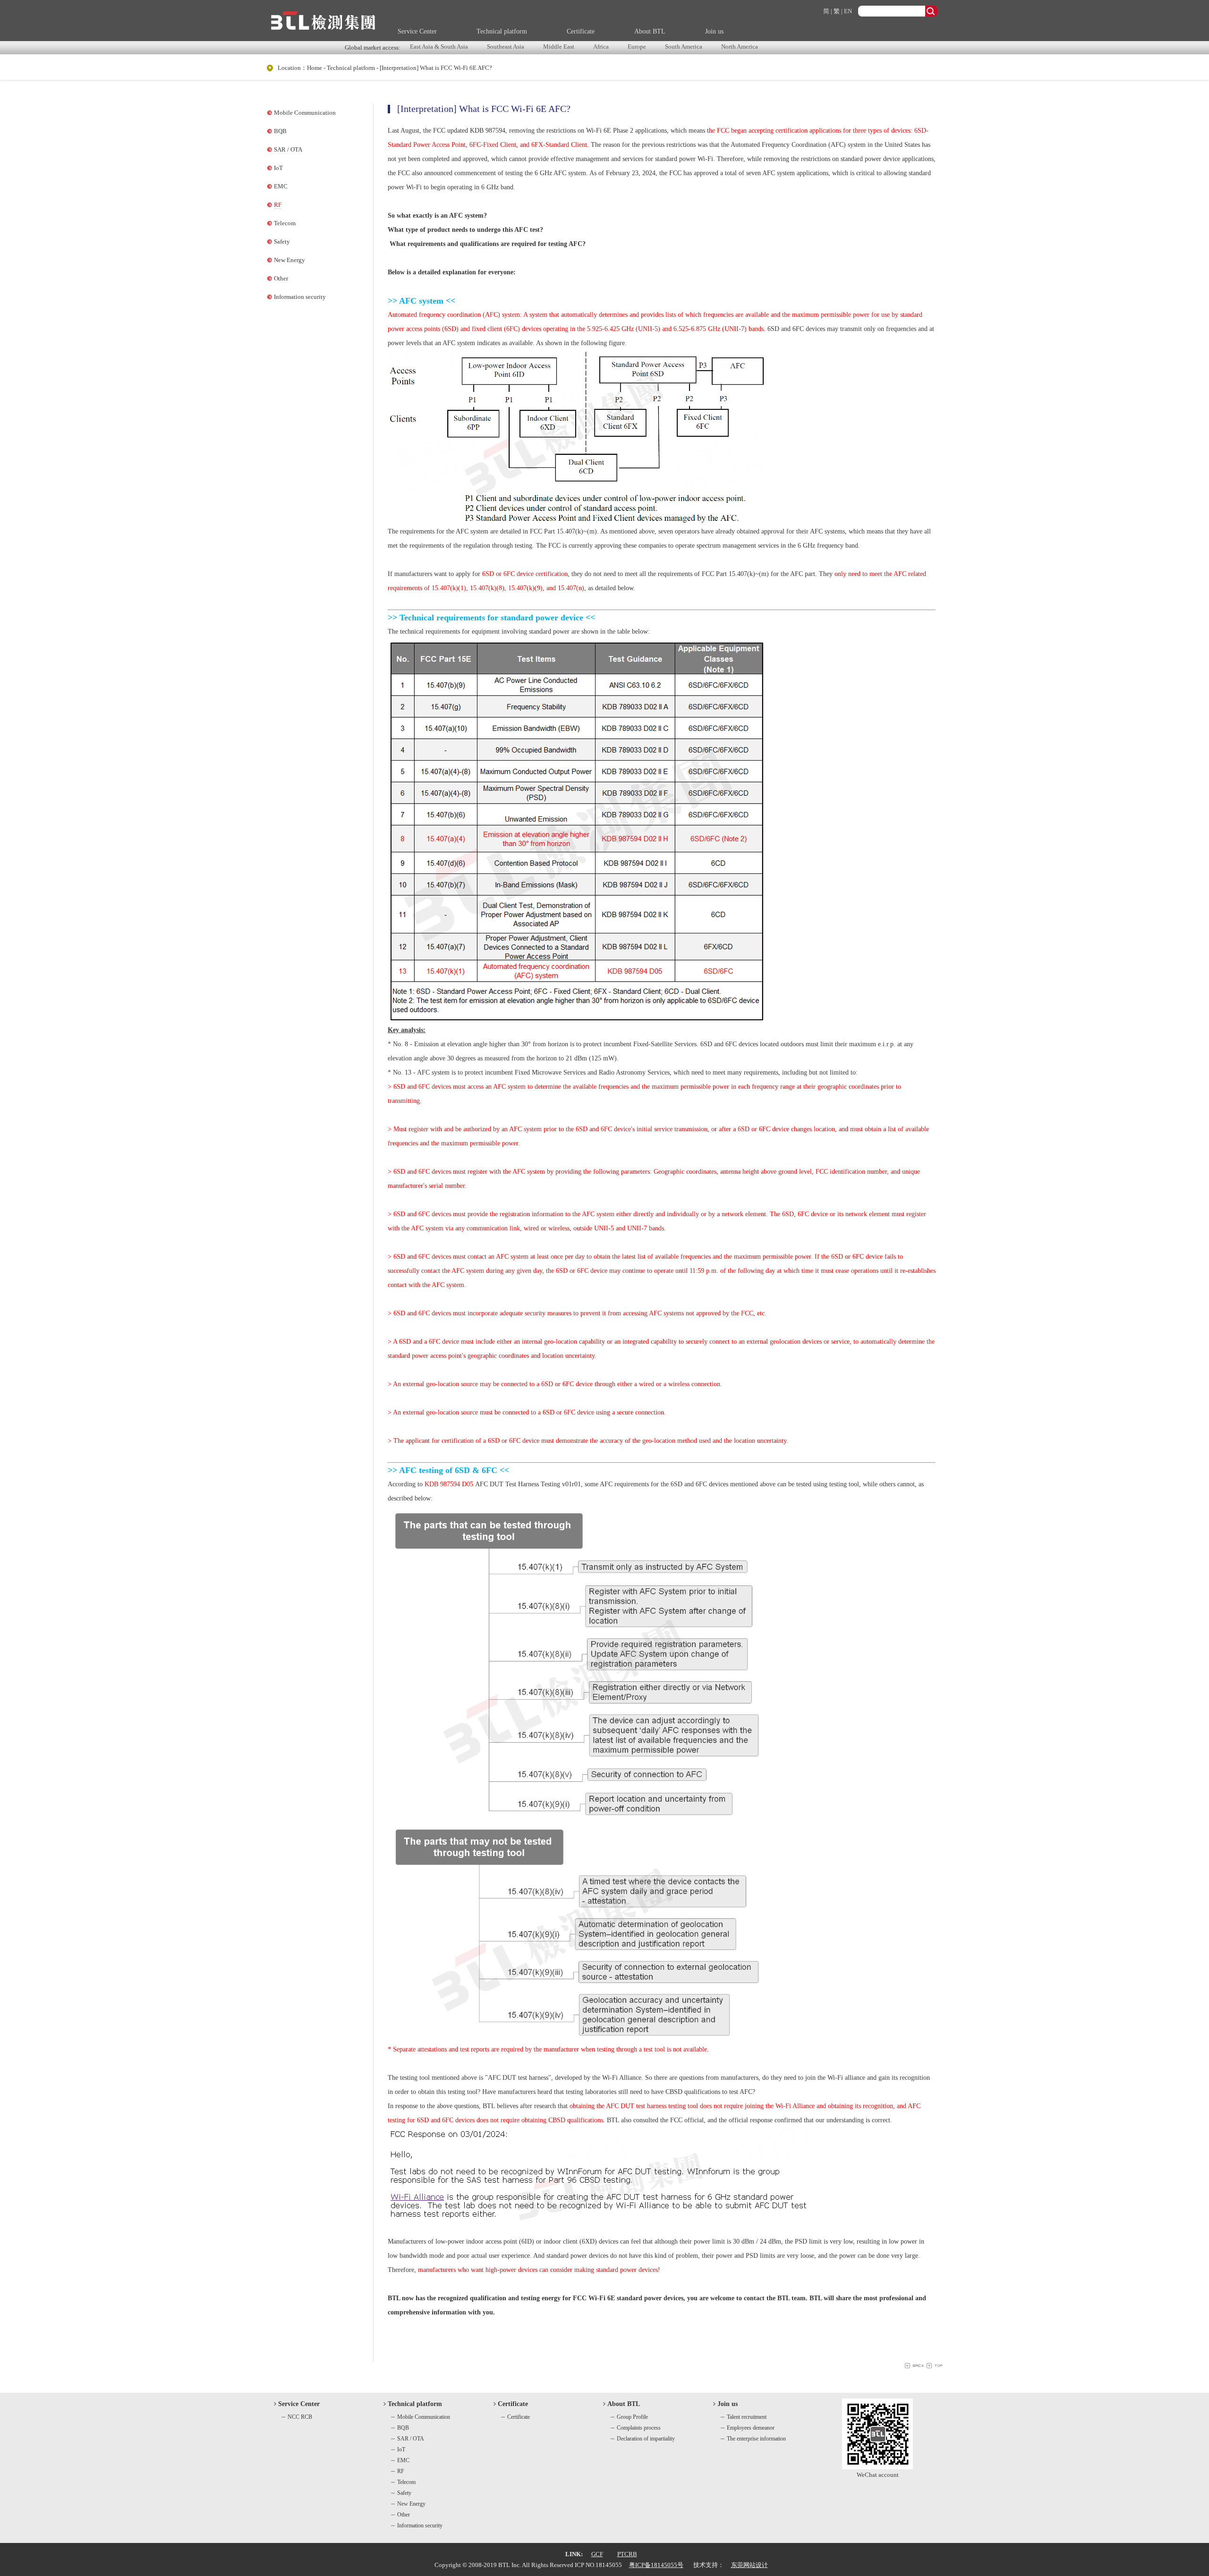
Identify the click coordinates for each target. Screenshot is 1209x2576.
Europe (637, 47)
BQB (280, 131)
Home (315, 68)
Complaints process (639, 2428)
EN (848, 11)
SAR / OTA (288, 149)
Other (281, 278)
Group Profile (632, 2417)
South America (684, 47)
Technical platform (502, 31)
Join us (714, 31)
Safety (282, 241)
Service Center (417, 31)
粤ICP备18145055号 (656, 2565)
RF (278, 205)
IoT (278, 168)
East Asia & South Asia (439, 47)
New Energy (289, 260)
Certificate (581, 31)
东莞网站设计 (749, 2565)
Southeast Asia (506, 47)
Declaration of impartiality (646, 2439)
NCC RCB (300, 2417)
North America (740, 47)
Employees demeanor (751, 2428)
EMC (281, 186)
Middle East (559, 47)
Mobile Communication (305, 113)
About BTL (650, 31)
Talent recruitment (747, 2417)
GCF (597, 2554)
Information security (300, 297)
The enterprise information (756, 2439)
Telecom (285, 223)
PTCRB (627, 2554)
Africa (601, 47)
